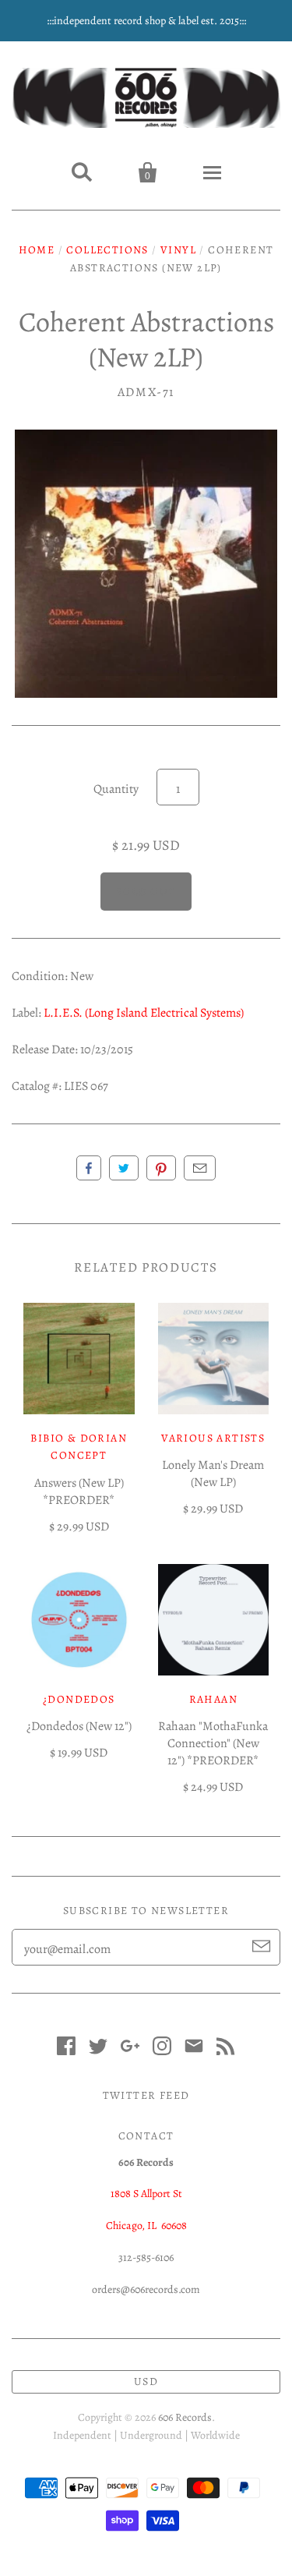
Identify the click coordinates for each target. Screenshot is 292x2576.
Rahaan (213, 1699)
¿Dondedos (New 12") (79, 1726)
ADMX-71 (146, 392)
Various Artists (213, 1438)
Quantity (116, 789)
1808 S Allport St (146, 2194)
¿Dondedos (79, 1699)
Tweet (124, 1168)
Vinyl (178, 250)
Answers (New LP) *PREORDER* (79, 1491)
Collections (107, 250)
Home (37, 250)
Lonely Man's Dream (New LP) (213, 1474)
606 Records (185, 2417)
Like (89, 1168)
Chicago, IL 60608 (146, 2226)
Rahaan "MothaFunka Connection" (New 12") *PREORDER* (213, 1743)
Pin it (161, 1168)
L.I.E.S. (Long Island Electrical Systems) (144, 1013)
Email (200, 1168)
